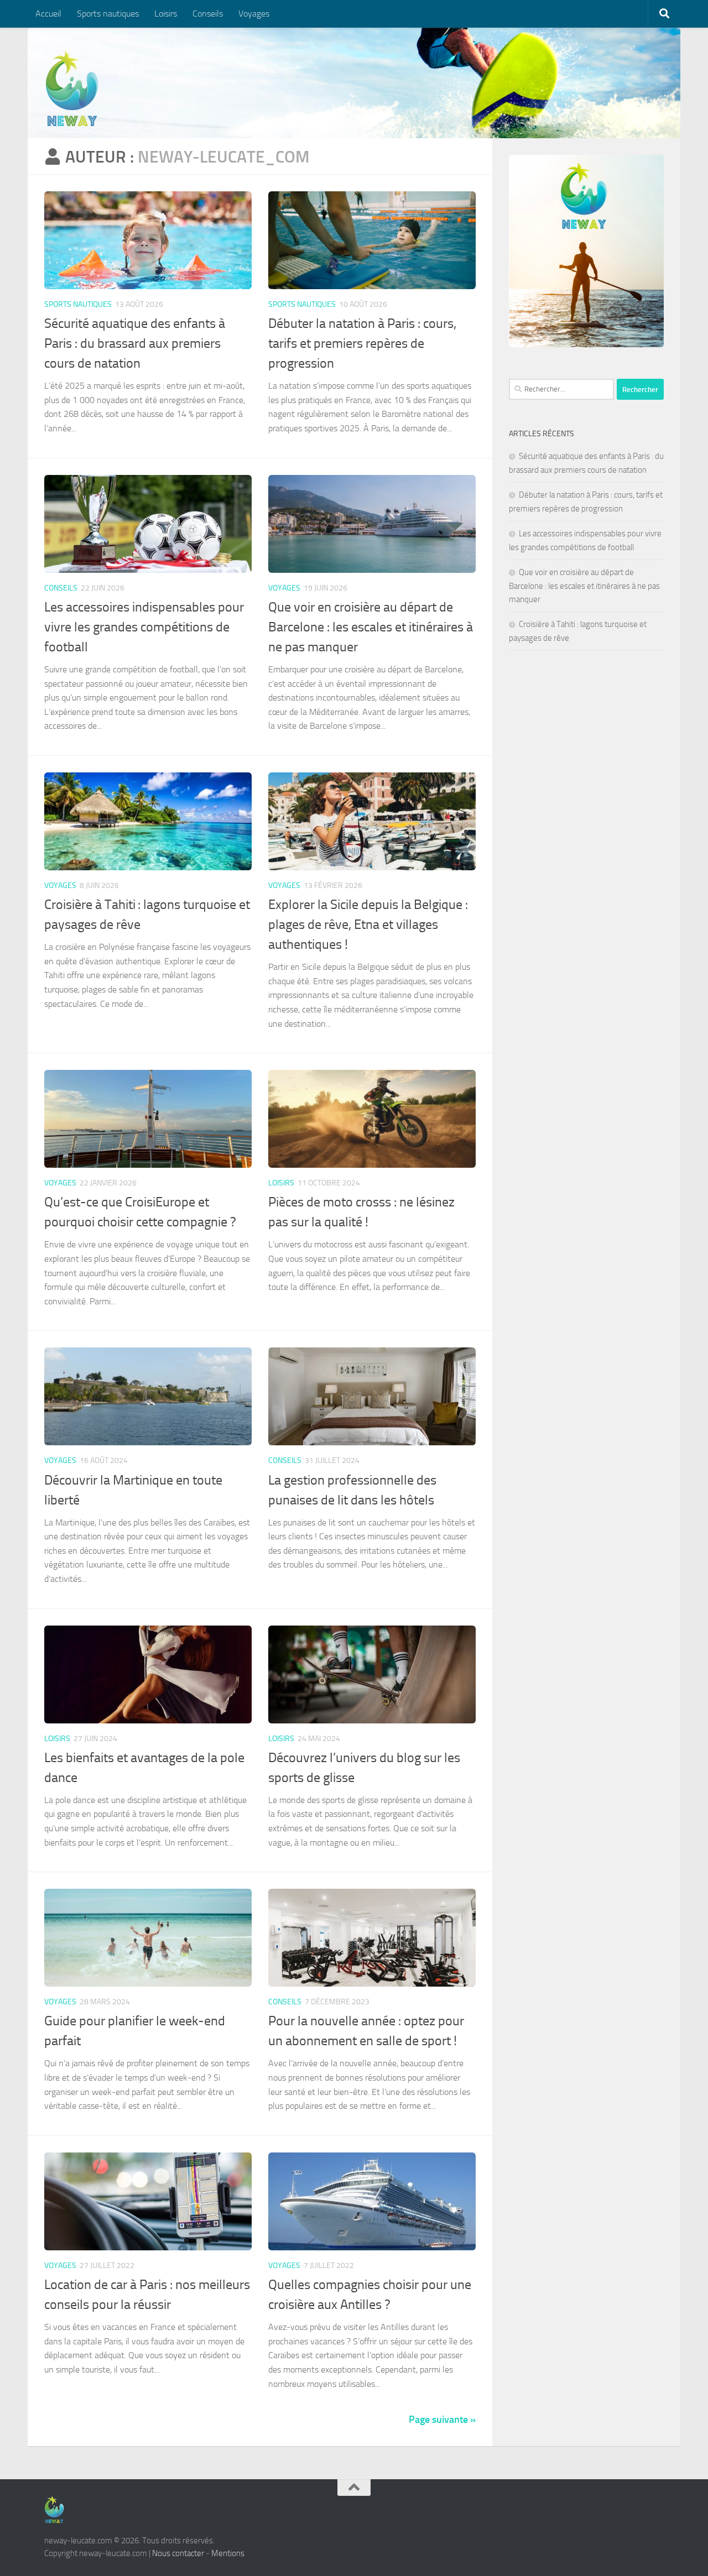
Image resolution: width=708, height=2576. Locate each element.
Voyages (254, 14)
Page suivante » (442, 2420)
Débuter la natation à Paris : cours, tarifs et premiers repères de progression (362, 343)
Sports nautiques (108, 14)
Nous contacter (178, 2553)
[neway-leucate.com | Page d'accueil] (72, 88)
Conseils (208, 14)
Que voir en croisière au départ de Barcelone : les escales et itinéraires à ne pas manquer (371, 627)
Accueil (48, 14)
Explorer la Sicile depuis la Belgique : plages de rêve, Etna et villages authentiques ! (368, 924)
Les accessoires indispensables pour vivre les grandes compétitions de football (144, 627)
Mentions (228, 2553)
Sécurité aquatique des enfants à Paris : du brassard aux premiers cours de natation (135, 343)
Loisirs (166, 14)
